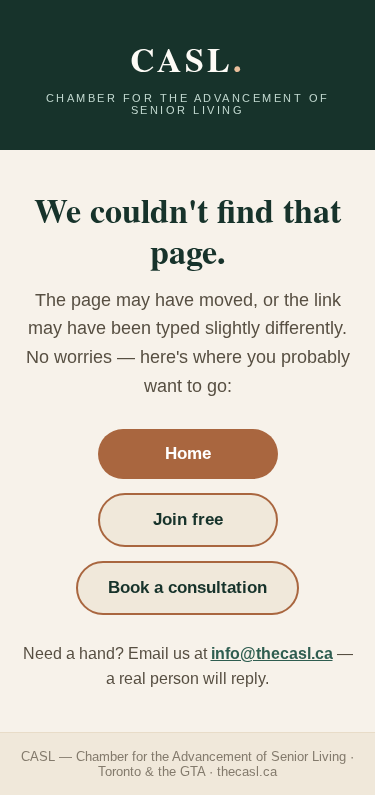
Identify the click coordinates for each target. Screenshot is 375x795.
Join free (188, 519)
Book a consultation (187, 587)
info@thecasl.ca (272, 653)
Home (188, 453)
